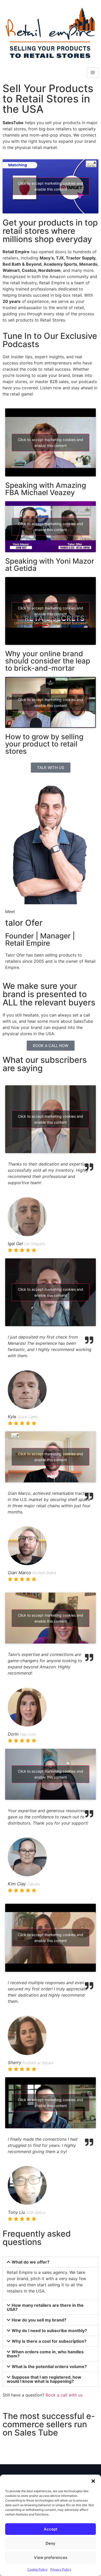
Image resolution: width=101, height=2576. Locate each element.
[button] (93, 2481)
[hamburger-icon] (93, 73)
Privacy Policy (61, 2569)
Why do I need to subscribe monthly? (49, 2331)
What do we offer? (31, 2262)
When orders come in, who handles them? (45, 2354)
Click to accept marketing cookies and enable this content (51, 186)
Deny (51, 2543)
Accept (51, 2529)
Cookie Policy (38, 2569)
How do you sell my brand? (39, 2320)
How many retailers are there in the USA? (45, 2307)
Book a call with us (64, 2395)
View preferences (51, 2558)
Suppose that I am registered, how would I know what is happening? (44, 2379)
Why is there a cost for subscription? (49, 2341)
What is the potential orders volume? (49, 2366)
